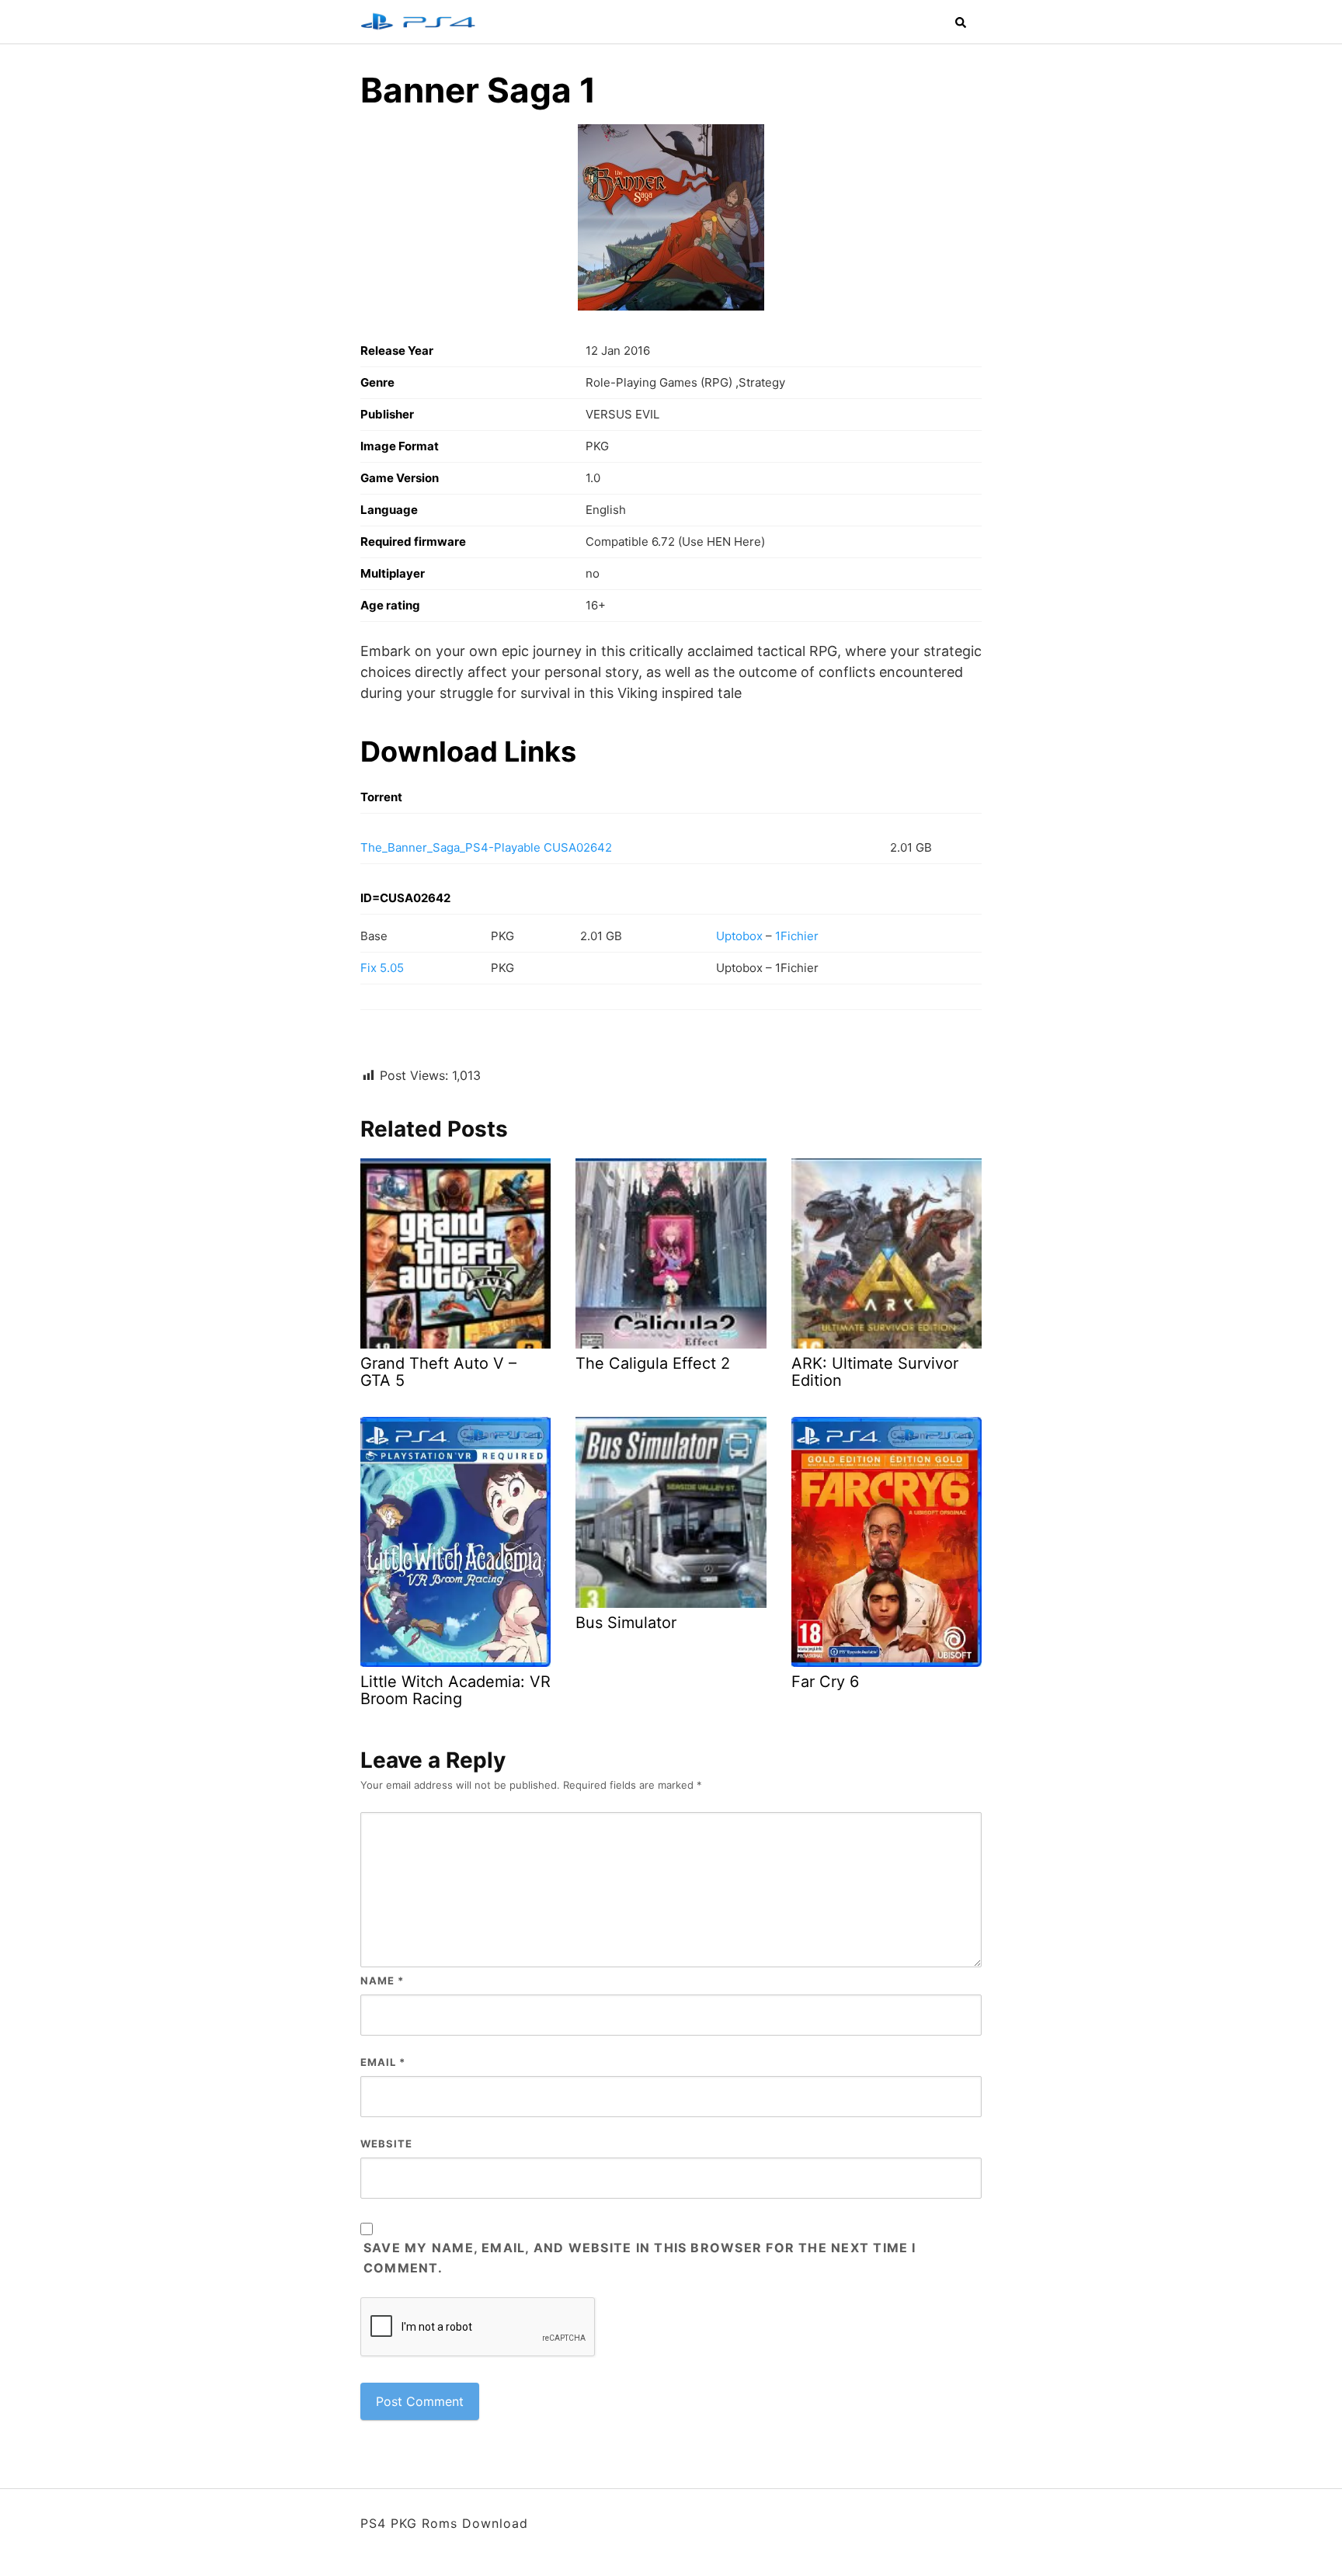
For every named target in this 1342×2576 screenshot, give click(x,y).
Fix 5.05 (382, 968)
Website (386, 2144)
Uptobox (739, 936)
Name (382, 1981)
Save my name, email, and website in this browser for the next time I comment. (640, 2258)
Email (383, 2062)
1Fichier (797, 936)
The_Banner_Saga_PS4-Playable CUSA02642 (486, 847)
